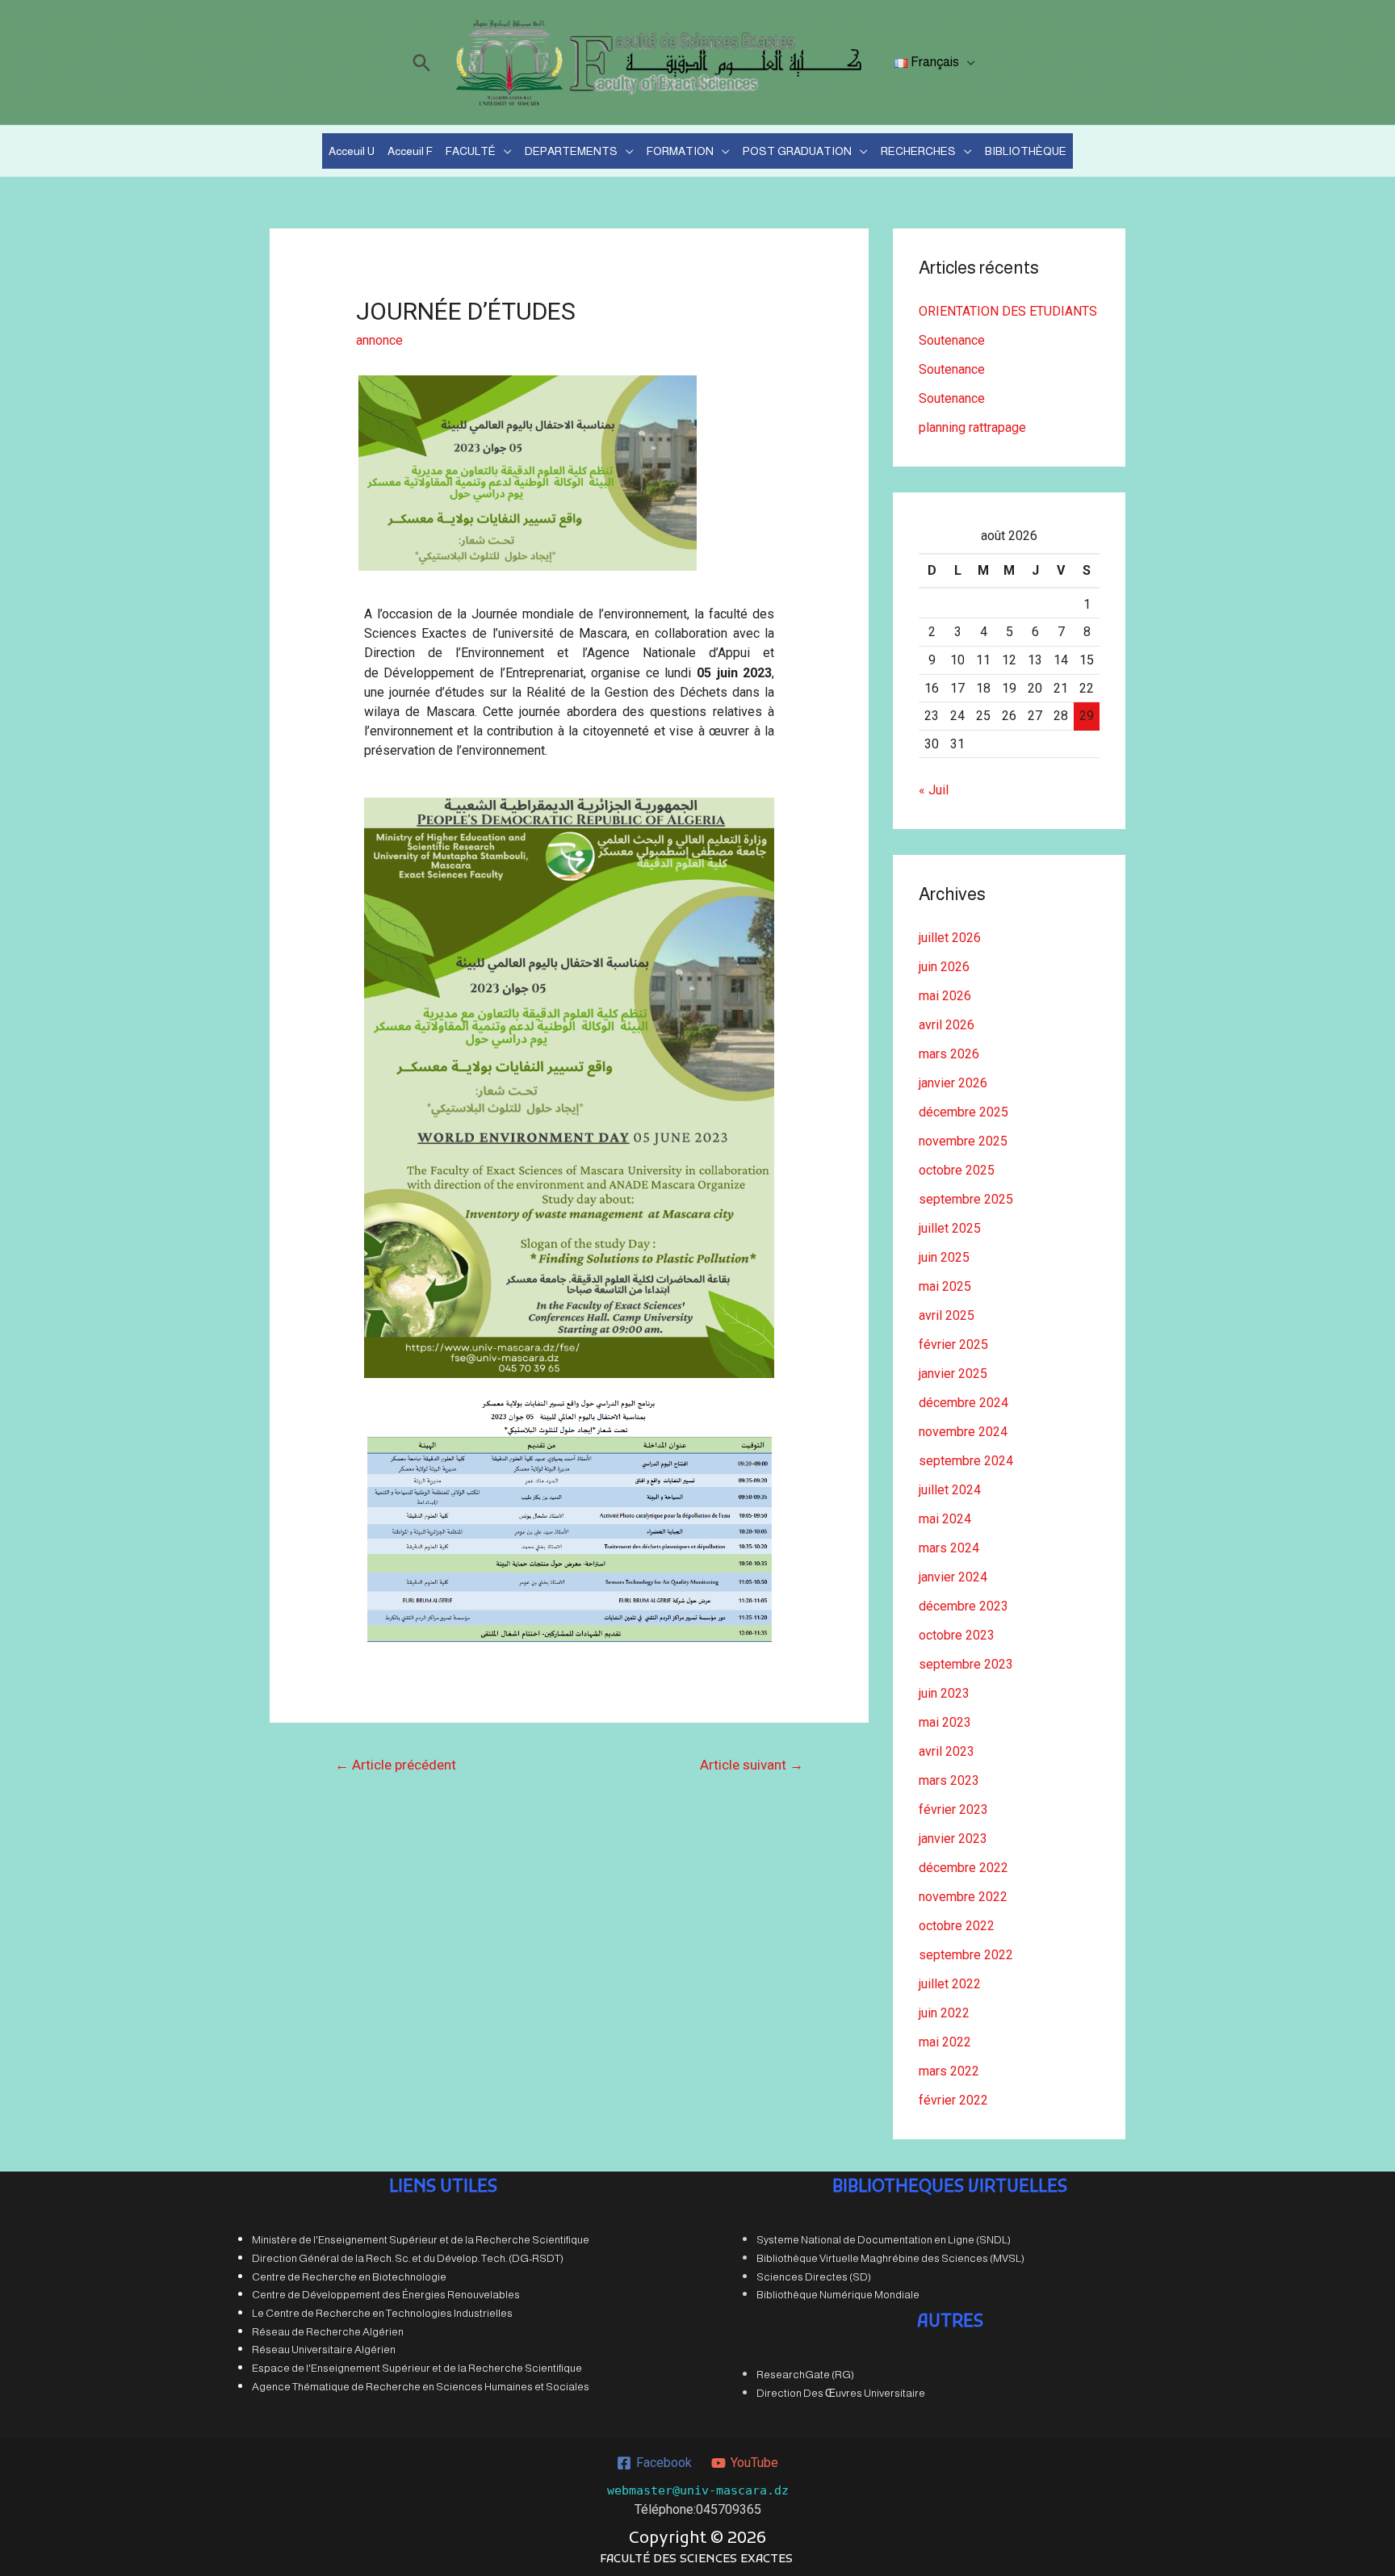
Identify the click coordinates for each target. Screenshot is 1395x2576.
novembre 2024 (963, 1432)
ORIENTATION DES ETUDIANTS (1008, 311)
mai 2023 (945, 1722)
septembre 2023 (966, 1664)
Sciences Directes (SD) (814, 2277)
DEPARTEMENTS (571, 151)
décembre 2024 (964, 1403)
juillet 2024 (950, 1490)
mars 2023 (949, 1780)
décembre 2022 (964, 1868)
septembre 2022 (966, 1955)
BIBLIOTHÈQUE (1026, 151)
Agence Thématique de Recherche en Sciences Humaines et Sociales (421, 2387)
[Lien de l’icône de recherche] (422, 63)
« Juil (934, 790)
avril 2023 (947, 1751)
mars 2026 (949, 1054)
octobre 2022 (957, 1926)
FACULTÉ (471, 151)
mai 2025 (945, 1286)
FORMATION (680, 151)
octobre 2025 (957, 1170)
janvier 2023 (953, 1839)
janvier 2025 (953, 1374)
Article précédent (396, 1765)
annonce (379, 340)
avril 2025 (947, 1315)
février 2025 (953, 1345)
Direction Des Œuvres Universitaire (841, 2393)
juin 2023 (944, 1693)
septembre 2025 (966, 1199)
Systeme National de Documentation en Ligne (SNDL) (884, 2240)
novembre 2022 (963, 1897)
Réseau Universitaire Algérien (324, 2350)
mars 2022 (949, 2071)
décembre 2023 (964, 1606)
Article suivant (752, 1765)
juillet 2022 (950, 1984)
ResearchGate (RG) (805, 2375)
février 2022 (953, 2100)
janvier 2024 (953, 1577)
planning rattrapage (972, 427)
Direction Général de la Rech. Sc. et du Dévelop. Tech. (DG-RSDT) (408, 2258)
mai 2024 (945, 1519)
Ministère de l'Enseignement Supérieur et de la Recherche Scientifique (421, 2240)
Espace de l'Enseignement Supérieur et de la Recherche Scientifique (417, 2368)
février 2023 (953, 1809)
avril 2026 (947, 1025)
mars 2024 (949, 1548)
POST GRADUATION (797, 151)
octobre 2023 (957, 1635)
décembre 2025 (964, 1112)
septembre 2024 (966, 1461)
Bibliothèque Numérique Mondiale (838, 2295)
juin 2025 (944, 1257)
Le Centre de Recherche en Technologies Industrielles (382, 2313)
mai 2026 (945, 996)
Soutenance (952, 340)
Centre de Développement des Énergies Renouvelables (386, 2295)
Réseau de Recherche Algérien (328, 2332)
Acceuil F (410, 151)
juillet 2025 (950, 1228)
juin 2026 (944, 967)
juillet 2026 (950, 938)
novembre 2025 (963, 1141)
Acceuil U (352, 151)
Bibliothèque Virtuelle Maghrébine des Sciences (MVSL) (890, 2258)
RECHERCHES (918, 151)
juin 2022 (944, 2013)
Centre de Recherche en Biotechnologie (349, 2277)
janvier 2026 (953, 1083)
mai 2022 (945, 2042)
